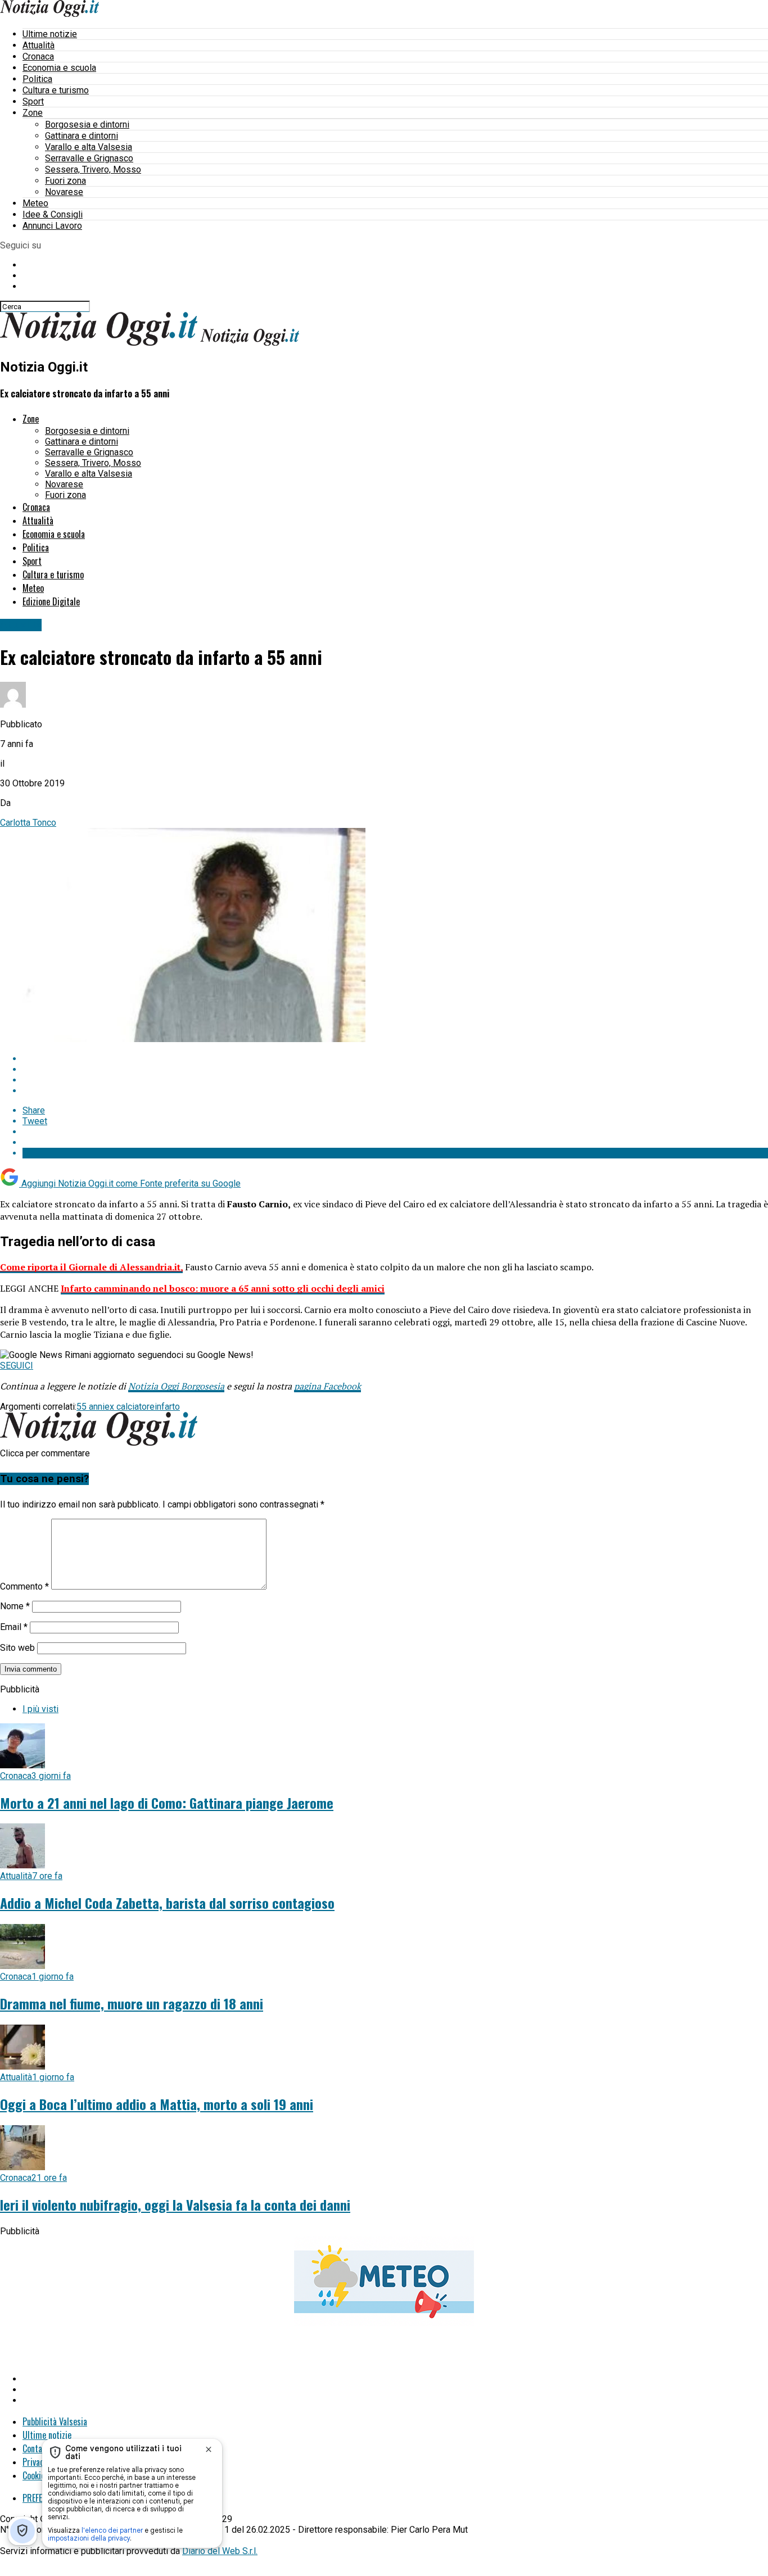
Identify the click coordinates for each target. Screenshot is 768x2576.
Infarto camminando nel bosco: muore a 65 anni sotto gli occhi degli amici (223, 1288)
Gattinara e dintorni (82, 136)
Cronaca (38, 56)
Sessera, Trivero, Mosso (93, 169)
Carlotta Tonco (28, 823)
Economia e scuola (59, 68)
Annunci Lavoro (52, 226)
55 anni (91, 1407)
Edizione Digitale (51, 601)
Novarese (64, 192)
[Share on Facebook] (395, 1059)
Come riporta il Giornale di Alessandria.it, (91, 1267)
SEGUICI (17, 1366)
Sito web (17, 1648)
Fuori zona (65, 181)
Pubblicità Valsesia (55, 2421)
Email (14, 1627)
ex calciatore (130, 1407)
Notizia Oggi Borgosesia (176, 1386)
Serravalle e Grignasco (89, 158)
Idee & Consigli (53, 214)
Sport (33, 101)
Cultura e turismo (56, 90)
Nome (15, 1606)
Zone (33, 113)
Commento (24, 1586)
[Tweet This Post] (395, 1069)
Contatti (37, 2448)
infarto (167, 1407)
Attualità (39, 45)
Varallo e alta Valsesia (89, 147)
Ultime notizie (50, 34)
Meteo (35, 203)
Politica (37, 79)
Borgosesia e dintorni (87, 125)
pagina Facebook (327, 1386)
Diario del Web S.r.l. (220, 2551)
